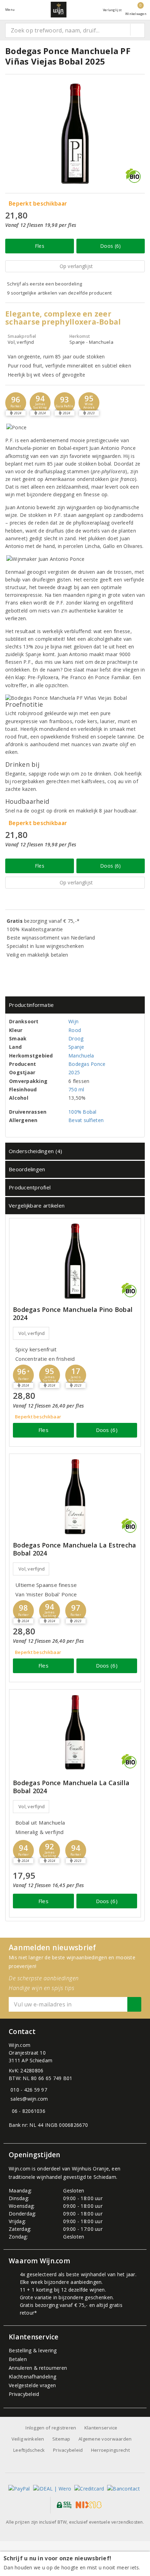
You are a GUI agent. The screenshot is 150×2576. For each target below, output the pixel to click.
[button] (16, 403)
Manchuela (81, 1056)
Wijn (73, 1021)
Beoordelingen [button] (27, 1169)
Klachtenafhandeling (32, 2377)
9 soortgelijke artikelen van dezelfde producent (59, 293)
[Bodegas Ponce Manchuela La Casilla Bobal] (75, 1732)
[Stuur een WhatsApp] (10, 2111)
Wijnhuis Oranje (90, 2169)
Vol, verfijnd (32, 1333)
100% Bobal (82, 1112)
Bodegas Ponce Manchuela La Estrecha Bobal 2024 (74, 1549)
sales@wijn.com (29, 2099)
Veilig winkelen (28, 2439)
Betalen (18, 2359)
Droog (76, 1038)
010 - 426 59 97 (29, 2090)
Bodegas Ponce (87, 1064)
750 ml (76, 1089)
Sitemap (61, 2439)
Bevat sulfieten (86, 1120)
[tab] (75, 1005)
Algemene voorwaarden (105, 2439)
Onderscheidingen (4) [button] (35, 1151)
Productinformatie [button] (31, 1005)
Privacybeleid (24, 2394)
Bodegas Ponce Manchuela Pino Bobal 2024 (73, 1314)
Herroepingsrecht (110, 2450)
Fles (40, 246)
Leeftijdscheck (29, 2450)
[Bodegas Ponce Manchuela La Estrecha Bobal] (75, 1497)
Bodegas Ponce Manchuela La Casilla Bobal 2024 (71, 1787)
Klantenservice (101, 2428)
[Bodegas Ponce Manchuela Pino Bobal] (75, 1261)
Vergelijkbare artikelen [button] (37, 1205)
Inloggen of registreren (51, 2428)
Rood (75, 1030)
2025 (74, 1072)
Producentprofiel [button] (30, 1187)
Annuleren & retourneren (38, 2368)
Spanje (76, 1047)
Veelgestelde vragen (32, 2385)
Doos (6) (110, 246)
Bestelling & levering (33, 2350)
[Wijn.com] (59, 10)
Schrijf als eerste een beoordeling (44, 284)
